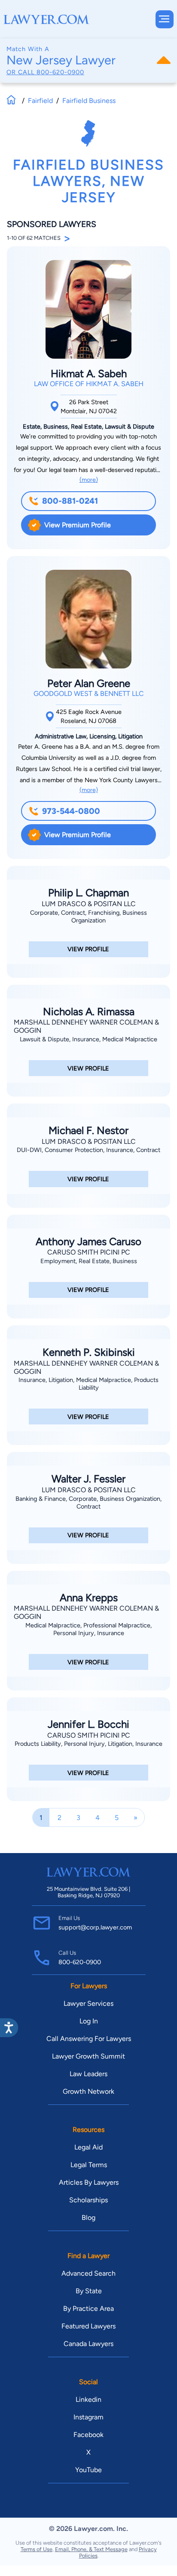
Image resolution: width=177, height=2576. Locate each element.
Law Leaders (88, 2074)
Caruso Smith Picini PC (89, 1252)
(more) (89, 480)
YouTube (88, 2470)
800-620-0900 (60, 72)
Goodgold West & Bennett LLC (89, 694)
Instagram (88, 2417)
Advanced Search (88, 2273)
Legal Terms (89, 2165)
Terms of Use (37, 2549)
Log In (89, 2021)
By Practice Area (88, 2308)
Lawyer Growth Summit (88, 2056)
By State (89, 2291)
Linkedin (88, 2399)
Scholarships (88, 2200)
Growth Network (88, 2091)
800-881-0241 (70, 501)
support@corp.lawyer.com (95, 1927)
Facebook (88, 2435)
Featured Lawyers (88, 2326)
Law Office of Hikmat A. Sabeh (89, 384)
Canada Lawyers (88, 2344)
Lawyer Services (88, 2003)
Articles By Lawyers (89, 2182)
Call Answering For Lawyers (89, 2039)
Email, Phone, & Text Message (91, 2549)
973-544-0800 (71, 811)
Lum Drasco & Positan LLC (89, 904)
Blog (88, 2218)
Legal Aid (88, 2147)
